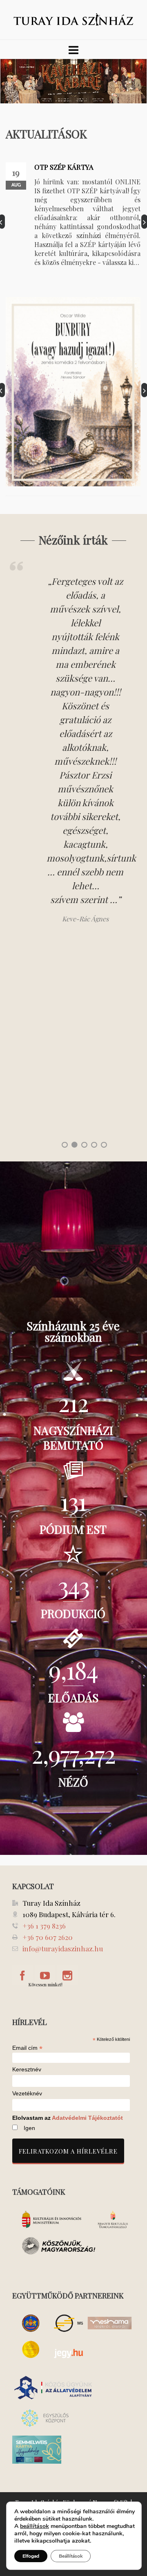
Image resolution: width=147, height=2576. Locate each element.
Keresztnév (27, 2070)
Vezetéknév (27, 2094)
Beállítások (71, 2556)
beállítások (35, 2526)
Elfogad (31, 2556)
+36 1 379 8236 (44, 1926)
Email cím (27, 2048)
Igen (29, 2128)
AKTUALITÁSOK (46, 134)
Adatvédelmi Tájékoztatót (87, 2118)
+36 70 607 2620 (48, 1937)
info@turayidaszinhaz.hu (63, 1948)
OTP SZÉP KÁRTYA (64, 167)
